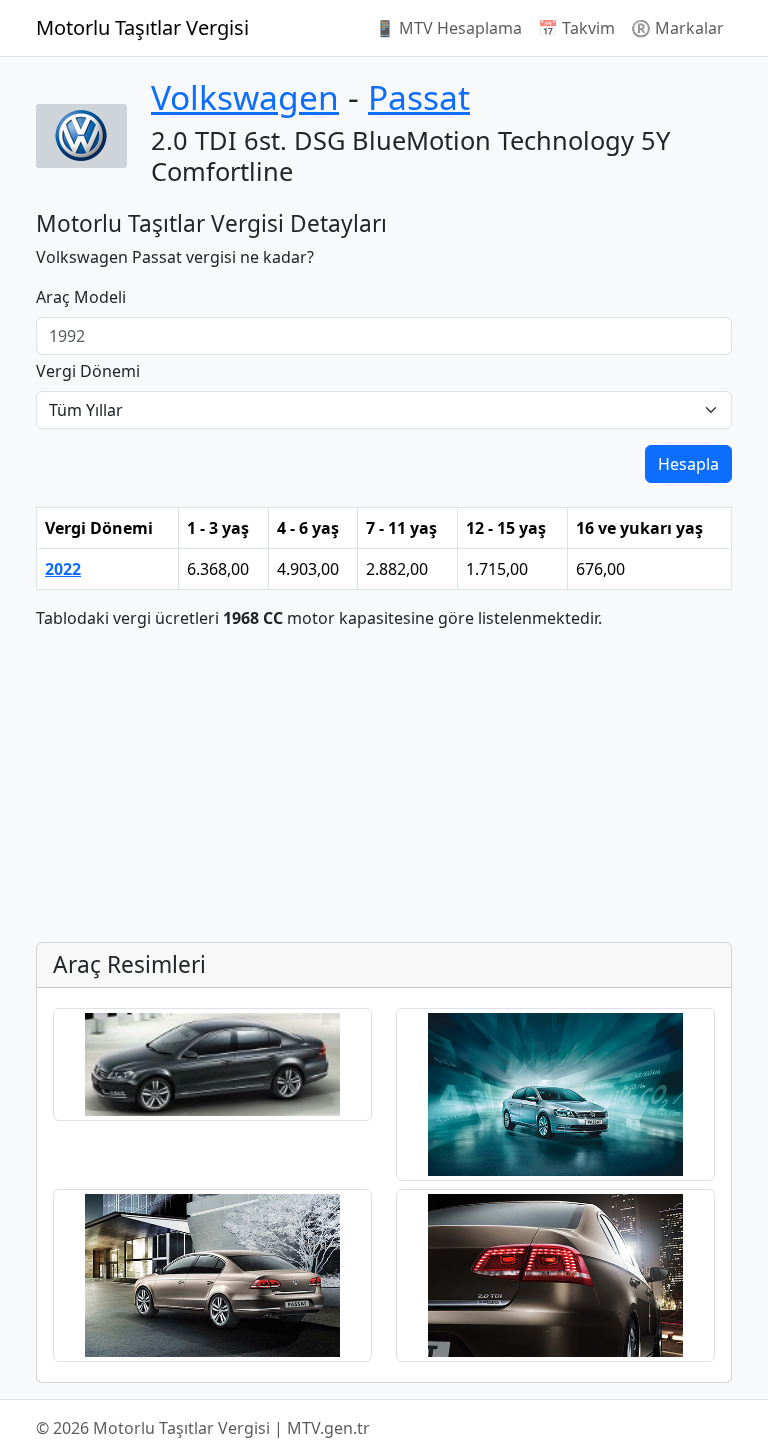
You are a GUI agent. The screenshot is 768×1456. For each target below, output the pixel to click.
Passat (419, 97)
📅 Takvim (576, 28)
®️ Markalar (677, 28)
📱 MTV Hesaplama (448, 28)
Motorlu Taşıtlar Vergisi (142, 27)
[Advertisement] (384, 786)
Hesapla (688, 464)
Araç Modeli (81, 297)
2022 (63, 569)
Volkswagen (245, 97)
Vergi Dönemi (88, 371)
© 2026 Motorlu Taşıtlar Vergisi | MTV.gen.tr (203, 1428)
